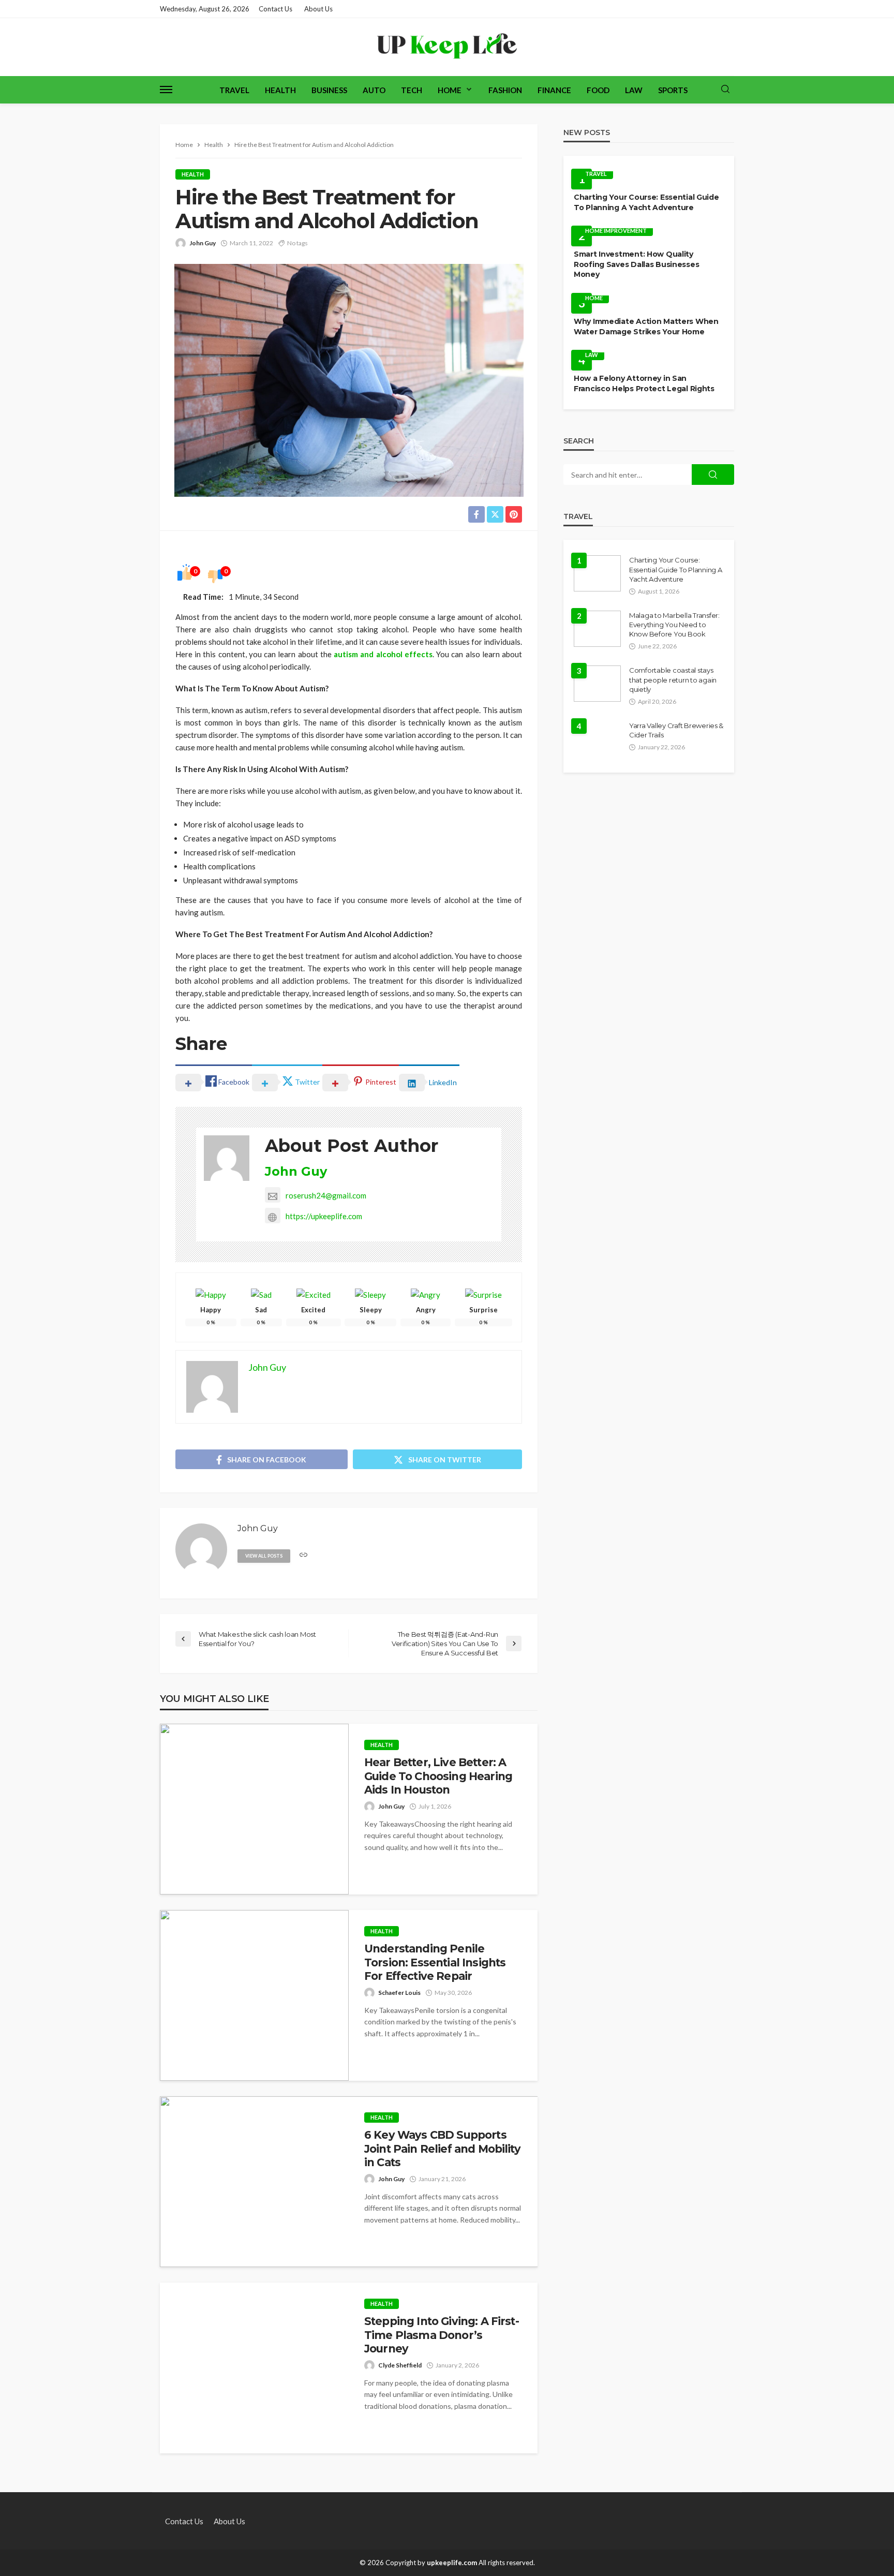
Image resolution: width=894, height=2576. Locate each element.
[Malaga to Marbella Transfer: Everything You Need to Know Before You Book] (597, 629)
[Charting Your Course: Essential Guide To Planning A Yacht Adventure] (597, 573)
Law (634, 90)
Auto (374, 90)
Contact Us (275, 9)
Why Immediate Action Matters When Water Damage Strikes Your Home (646, 327)
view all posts (264, 1556)
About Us (318, 9)
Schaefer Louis (399, 1993)
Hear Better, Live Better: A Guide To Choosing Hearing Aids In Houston (438, 1776)
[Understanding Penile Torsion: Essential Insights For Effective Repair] (254, 1995)
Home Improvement (616, 231)
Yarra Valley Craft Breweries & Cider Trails (676, 730)
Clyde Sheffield (400, 2365)
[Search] (725, 90)
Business (329, 90)
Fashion (505, 90)
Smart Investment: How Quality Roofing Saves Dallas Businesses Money (636, 264)
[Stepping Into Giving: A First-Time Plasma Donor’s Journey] (254, 2368)
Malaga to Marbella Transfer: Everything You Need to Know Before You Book (674, 625)
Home (450, 90)
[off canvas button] (166, 90)
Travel (234, 90)
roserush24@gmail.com (326, 1195)
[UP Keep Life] (447, 47)
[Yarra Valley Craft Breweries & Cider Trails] (598, 739)
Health (280, 90)
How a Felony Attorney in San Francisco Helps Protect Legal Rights (644, 383)
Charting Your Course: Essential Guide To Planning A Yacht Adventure (646, 202)
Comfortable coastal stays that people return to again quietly (673, 679)
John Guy (203, 243)
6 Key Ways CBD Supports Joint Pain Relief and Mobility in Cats (442, 2149)
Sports (673, 90)
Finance (554, 90)
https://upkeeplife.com (324, 1216)
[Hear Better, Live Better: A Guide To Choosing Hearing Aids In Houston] (254, 1809)
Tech (412, 90)
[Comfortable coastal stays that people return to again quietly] (597, 684)
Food (598, 90)
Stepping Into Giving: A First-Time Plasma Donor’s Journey (442, 2335)
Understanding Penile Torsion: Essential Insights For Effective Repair (435, 1962)
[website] (303, 1555)
